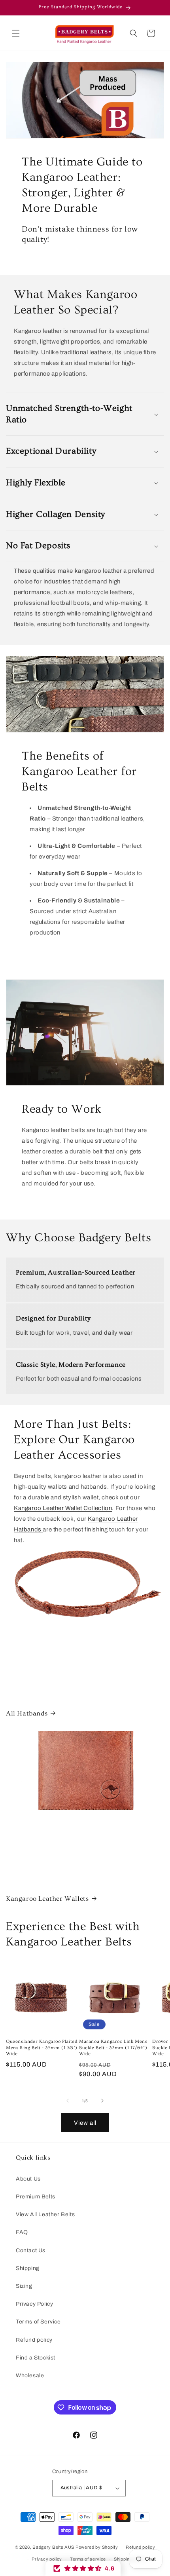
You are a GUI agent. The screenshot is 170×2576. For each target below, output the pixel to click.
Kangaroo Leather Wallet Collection (63, 1508)
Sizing (24, 2286)
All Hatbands (27, 1713)
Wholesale (30, 2376)
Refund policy (34, 2340)
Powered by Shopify (97, 2547)
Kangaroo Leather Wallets (47, 1899)
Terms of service (88, 2559)
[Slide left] (68, 2101)
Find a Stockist (36, 2358)
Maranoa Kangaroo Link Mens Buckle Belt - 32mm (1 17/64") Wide (113, 2048)
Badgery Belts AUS (53, 2547)
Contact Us (31, 2250)
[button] (16, 33)
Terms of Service (38, 2322)
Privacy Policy (34, 2304)
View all (85, 2123)
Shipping (28, 2268)
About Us (28, 2179)
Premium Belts (36, 2197)
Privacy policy (47, 2559)
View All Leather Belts (45, 2214)
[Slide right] (102, 2101)
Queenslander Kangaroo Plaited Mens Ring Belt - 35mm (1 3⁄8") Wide (42, 2048)
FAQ (22, 2232)
